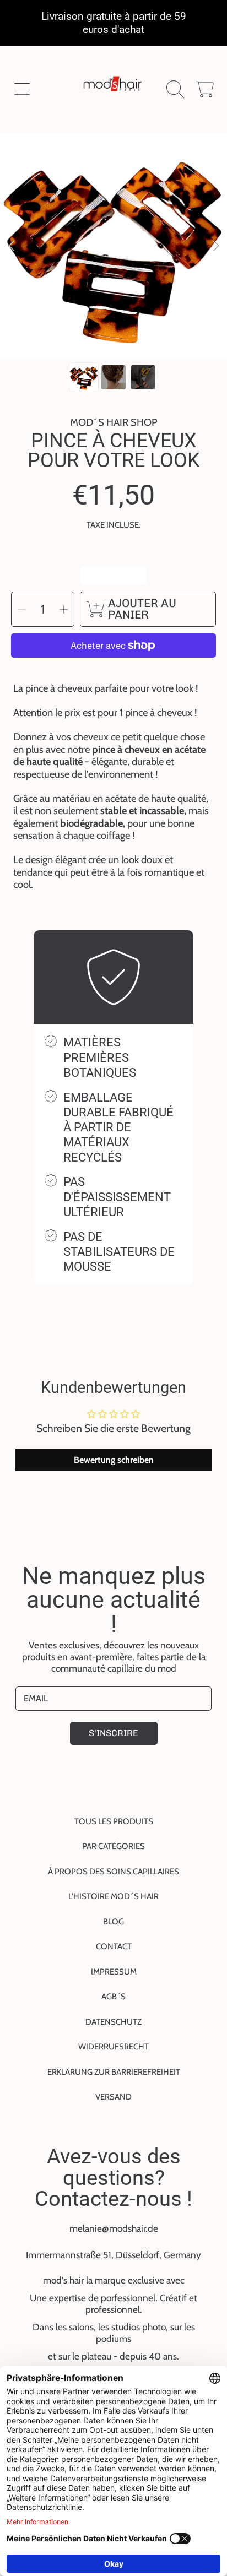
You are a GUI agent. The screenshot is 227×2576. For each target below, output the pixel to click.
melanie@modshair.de (114, 2228)
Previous (12, 246)
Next (215, 246)
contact (114, 1946)
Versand (113, 2097)
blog (113, 1922)
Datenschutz (113, 2022)
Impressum (114, 1972)
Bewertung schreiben (114, 1460)
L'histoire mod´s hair (113, 1896)
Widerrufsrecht (113, 2047)
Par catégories (113, 1846)
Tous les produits (114, 1821)
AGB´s (113, 1997)
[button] (22, 90)
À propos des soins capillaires (113, 1872)
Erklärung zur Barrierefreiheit (114, 2072)
